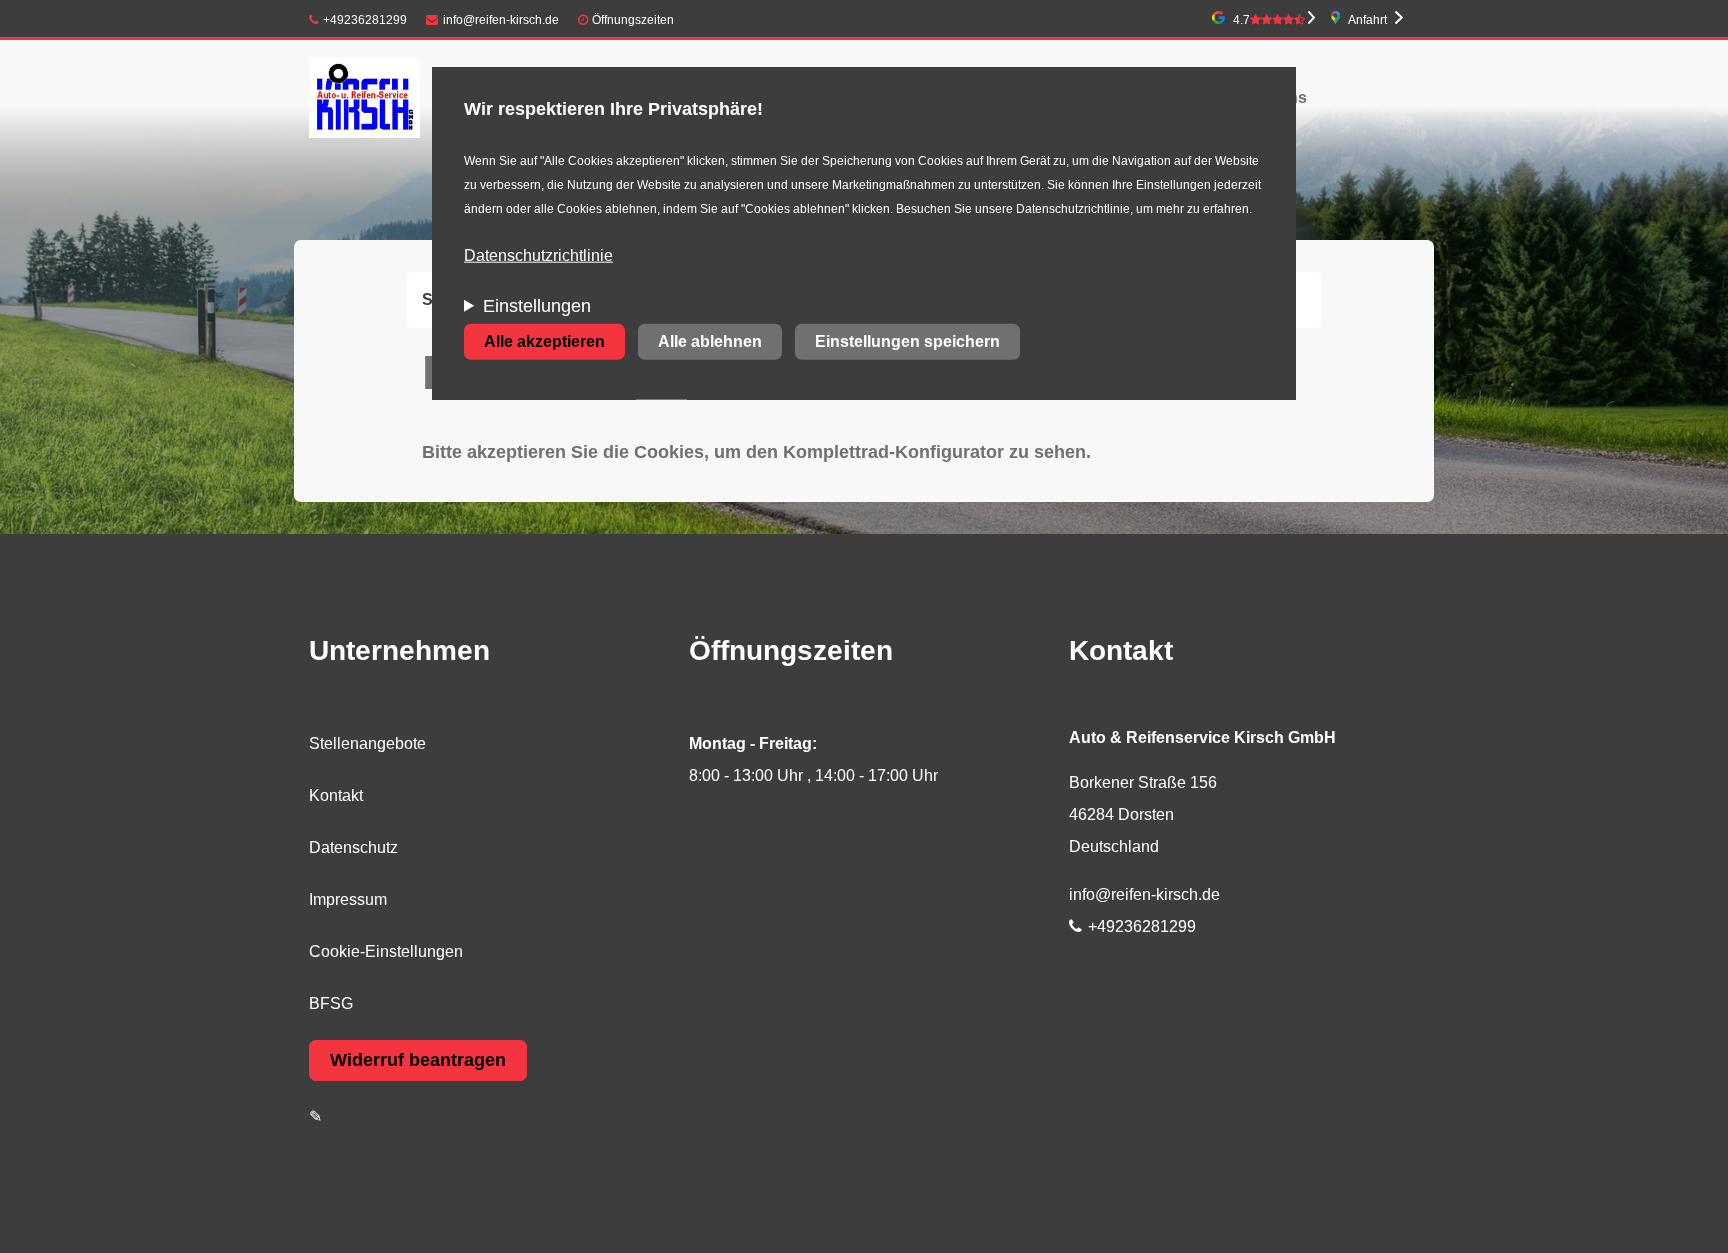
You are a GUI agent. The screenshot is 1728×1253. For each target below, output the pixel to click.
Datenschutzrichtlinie (538, 255)
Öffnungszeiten (633, 20)
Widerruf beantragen (418, 1060)
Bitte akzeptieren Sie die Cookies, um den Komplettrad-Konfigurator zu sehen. (756, 452)
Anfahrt (1367, 20)
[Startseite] (364, 97)
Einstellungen (537, 306)
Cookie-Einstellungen (386, 951)
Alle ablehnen (710, 341)
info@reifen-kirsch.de (501, 20)
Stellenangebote (367, 743)
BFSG (331, 1003)
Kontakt (336, 795)
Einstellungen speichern (907, 341)
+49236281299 (365, 20)
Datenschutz (353, 847)
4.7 (1241, 20)
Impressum (348, 899)
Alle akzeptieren (544, 341)
